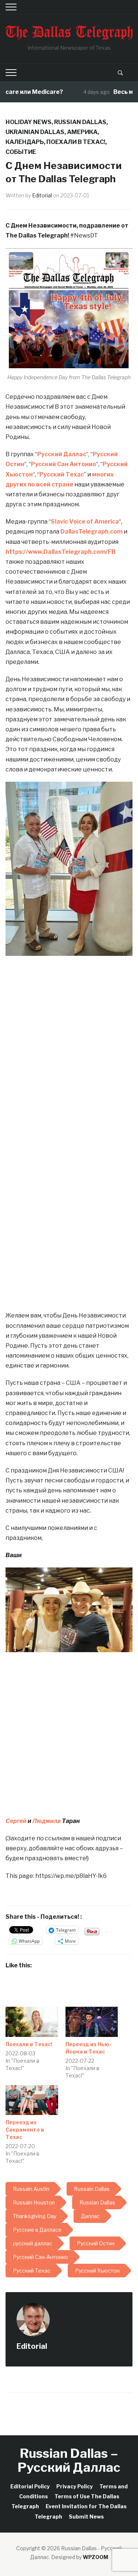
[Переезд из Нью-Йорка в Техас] (92, 2022)
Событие (21, 152)
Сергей (16, 1821)
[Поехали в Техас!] (32, 2022)
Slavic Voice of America (85, 522)
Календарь (25, 142)
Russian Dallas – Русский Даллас (69, 2460)
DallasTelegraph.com (91, 532)
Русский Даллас (62, 454)
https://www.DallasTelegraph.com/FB (61, 552)
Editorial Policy (30, 2486)
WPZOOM (95, 2557)
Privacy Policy (75, 2486)
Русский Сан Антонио (63, 464)
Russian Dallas (80, 122)
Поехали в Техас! (76, 142)
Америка (82, 132)
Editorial (42, 195)
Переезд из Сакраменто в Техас (25, 2130)
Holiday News (29, 122)
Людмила (47, 1821)
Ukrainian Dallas (35, 132)
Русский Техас (62, 474)
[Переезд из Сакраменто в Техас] (32, 2100)
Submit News (86, 2517)
